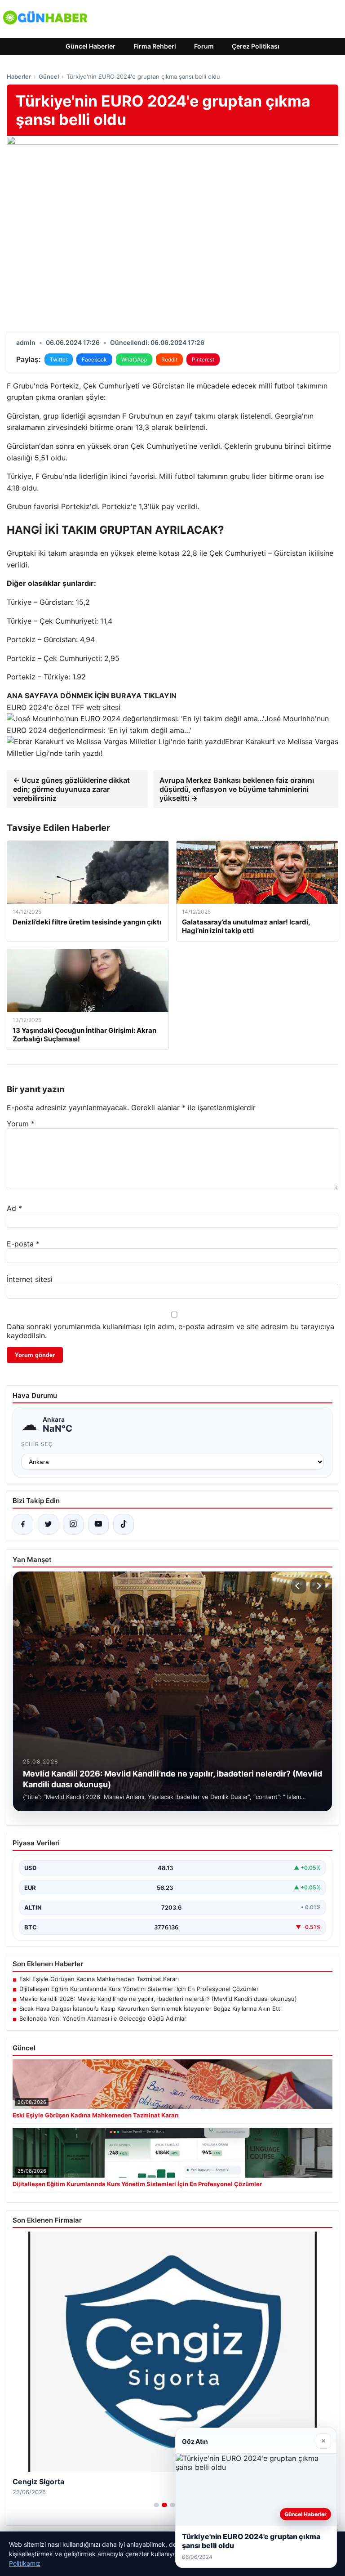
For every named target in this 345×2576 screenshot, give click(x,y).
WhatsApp (134, 359)
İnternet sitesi (30, 1279)
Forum (204, 46)
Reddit (169, 359)
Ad (14, 1208)
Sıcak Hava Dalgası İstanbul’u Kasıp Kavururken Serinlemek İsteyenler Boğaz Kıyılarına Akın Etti (150, 2009)
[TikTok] (124, 1524)
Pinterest (203, 359)
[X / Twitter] (48, 1524)
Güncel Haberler (91, 46)
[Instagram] (73, 1524)
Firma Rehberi (155, 46)
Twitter (59, 359)
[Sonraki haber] (318, 1586)
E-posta (23, 1244)
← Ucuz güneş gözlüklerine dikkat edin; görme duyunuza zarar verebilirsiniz (71, 789)
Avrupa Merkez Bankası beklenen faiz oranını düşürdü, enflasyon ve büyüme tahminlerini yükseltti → (237, 789)
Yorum (21, 1124)
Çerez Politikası (256, 46)
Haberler (19, 76)
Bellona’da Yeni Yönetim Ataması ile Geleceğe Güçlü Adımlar (103, 2018)
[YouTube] (98, 1524)
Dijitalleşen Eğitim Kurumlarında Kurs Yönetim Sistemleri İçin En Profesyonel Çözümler (139, 1989)
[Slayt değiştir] (156, 2505)
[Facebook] (23, 1524)
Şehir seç (37, 1444)
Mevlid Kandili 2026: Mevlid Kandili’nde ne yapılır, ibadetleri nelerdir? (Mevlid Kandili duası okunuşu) (158, 1999)
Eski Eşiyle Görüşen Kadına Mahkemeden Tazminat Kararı (99, 1979)
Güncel (49, 76)
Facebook (94, 359)
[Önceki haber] (299, 1586)
